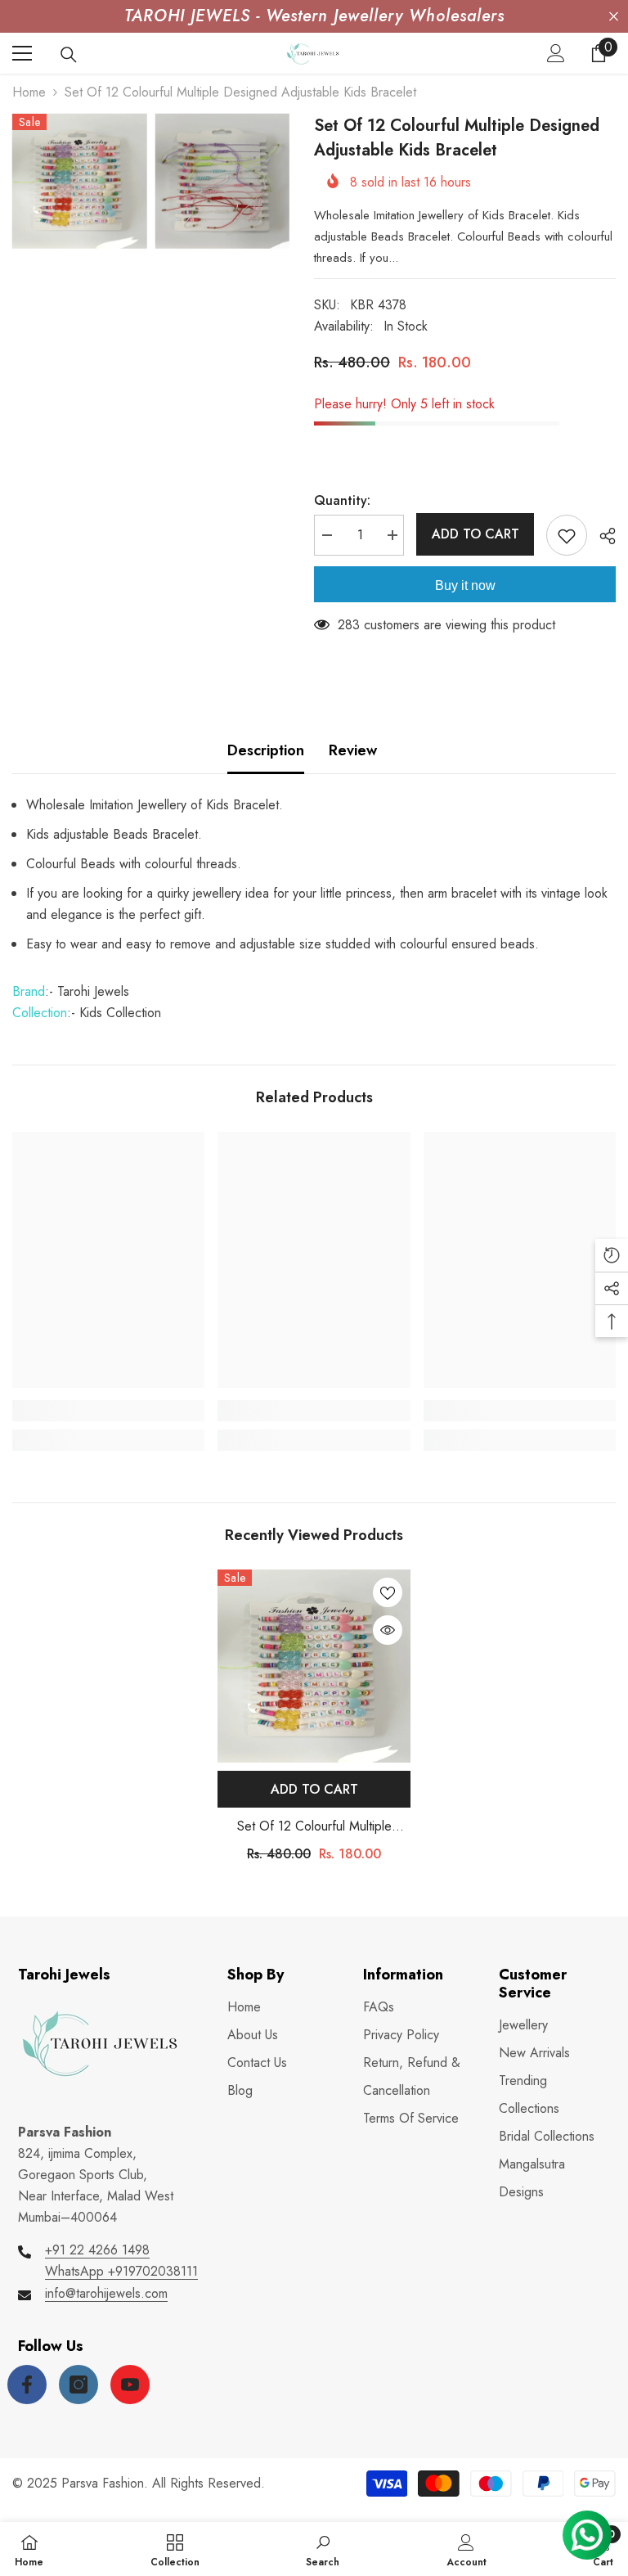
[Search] (69, 55)
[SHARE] (601, 536)
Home (29, 92)
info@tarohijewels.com (106, 2293)
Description (266, 750)
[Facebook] (27, 2385)
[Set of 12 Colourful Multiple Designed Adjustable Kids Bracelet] (314, 1666)
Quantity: (342, 500)
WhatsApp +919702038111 (121, 2271)
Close (614, 17)
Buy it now (465, 585)
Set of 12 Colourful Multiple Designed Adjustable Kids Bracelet (314, 1827)
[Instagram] (78, 2385)
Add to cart (475, 534)
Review (353, 750)
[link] (108, 1411)
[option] (314, 1723)
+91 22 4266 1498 (97, 2250)
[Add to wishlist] (567, 535)
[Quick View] (388, 1630)
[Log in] (556, 53)
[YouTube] (130, 2385)
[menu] (22, 53)
